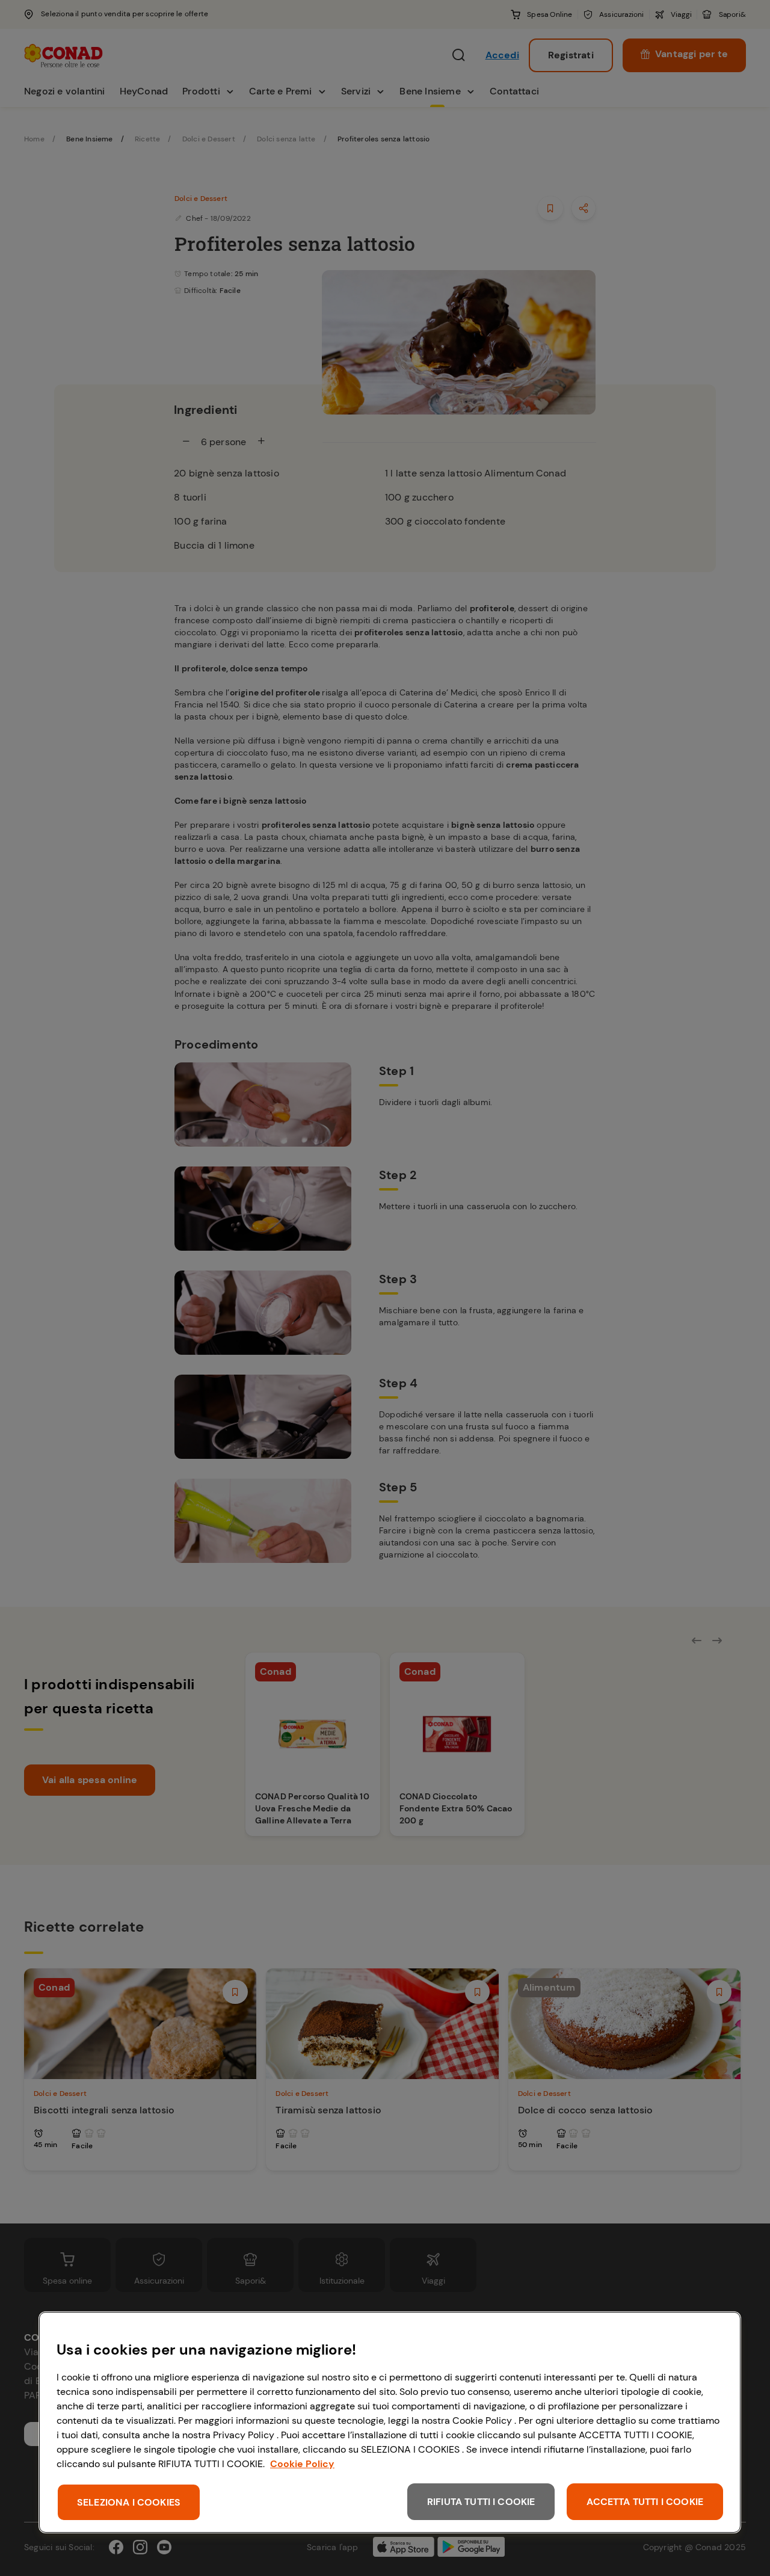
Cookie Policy (302, 2464)
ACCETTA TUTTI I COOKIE (645, 2502)
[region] (390, 2422)
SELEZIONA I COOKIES (129, 2502)
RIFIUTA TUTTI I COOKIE (481, 2502)
